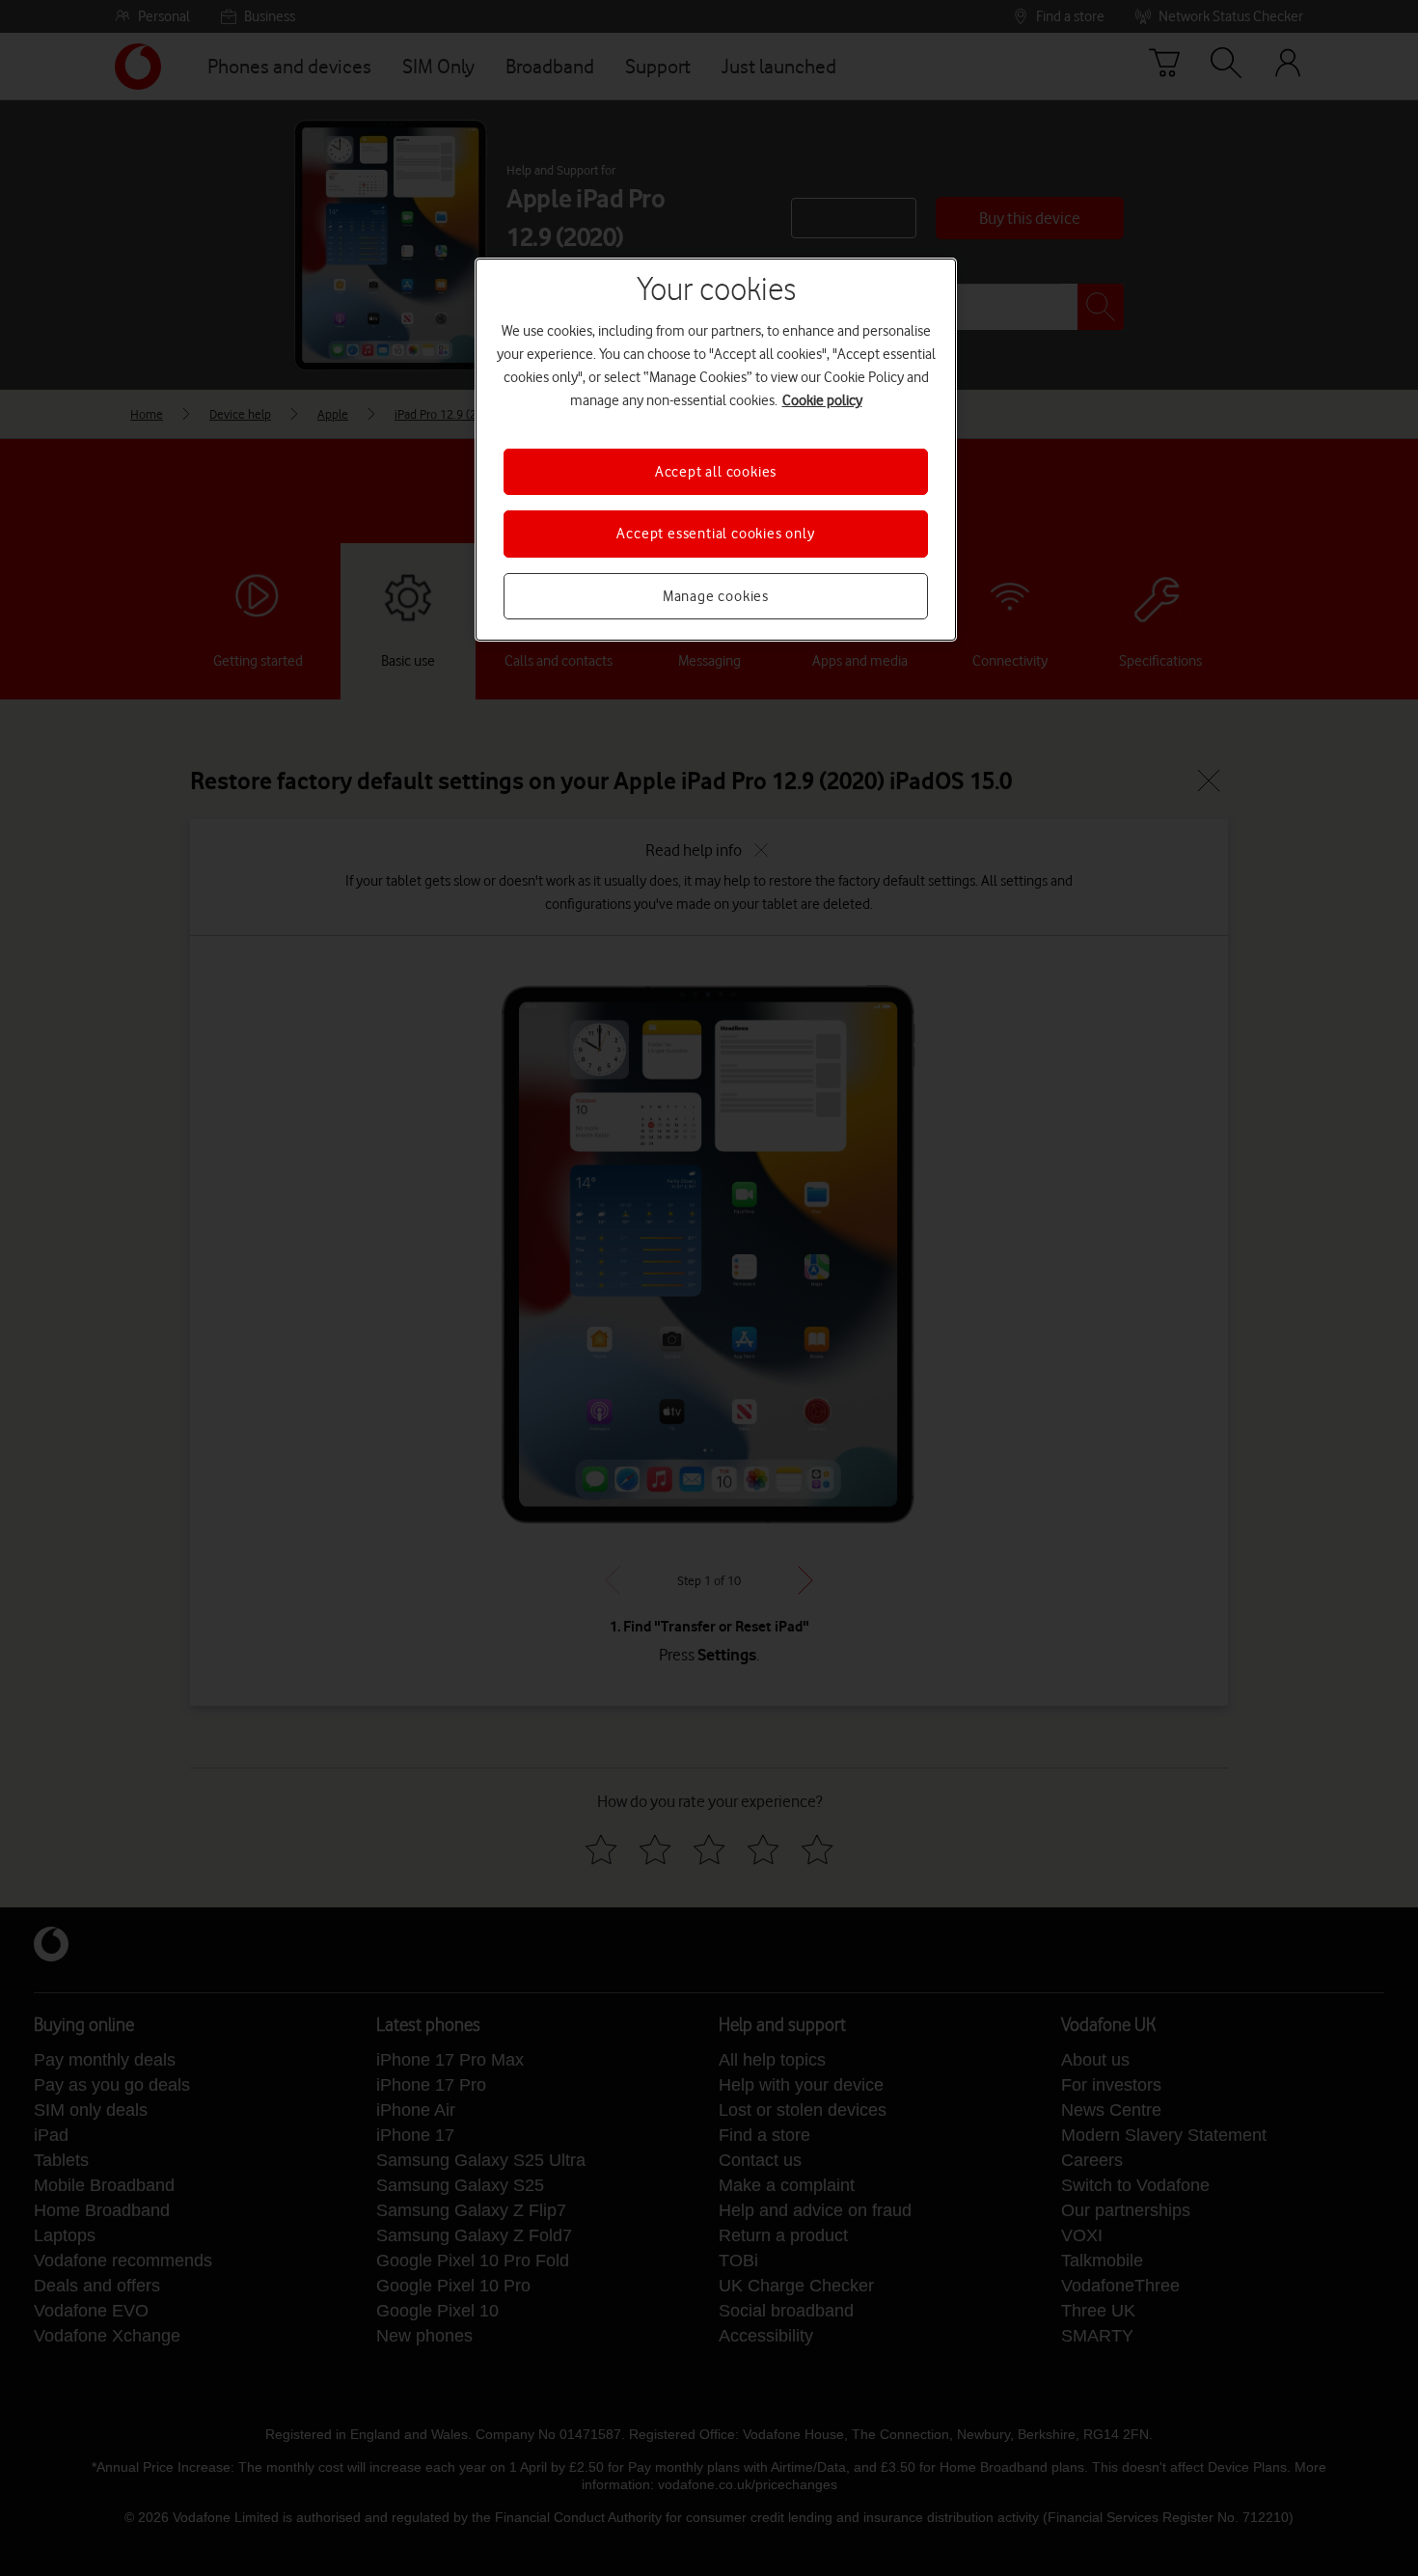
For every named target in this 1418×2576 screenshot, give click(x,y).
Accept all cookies (716, 472)
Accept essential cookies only (715, 534)
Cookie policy (822, 400)
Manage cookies (716, 596)
